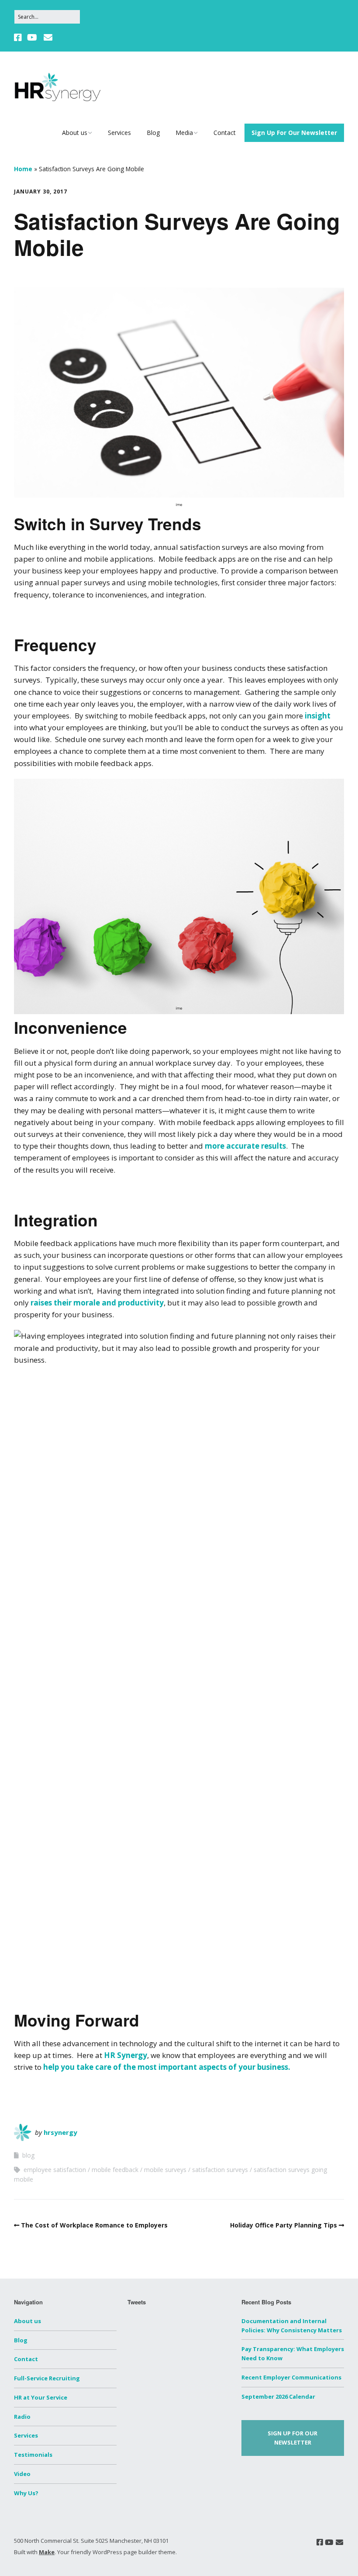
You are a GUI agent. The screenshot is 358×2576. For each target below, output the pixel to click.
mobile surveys (165, 2170)
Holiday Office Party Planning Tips (284, 2225)
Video (22, 2474)
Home (23, 169)
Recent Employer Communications (291, 2377)
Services (119, 133)
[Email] (48, 38)
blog (28, 2155)
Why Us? (26, 2493)
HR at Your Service (41, 2397)
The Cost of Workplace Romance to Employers (94, 2225)
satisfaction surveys (220, 2170)
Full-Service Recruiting (47, 2378)
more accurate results (245, 1146)
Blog (153, 133)
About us (75, 133)
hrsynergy (60, 2132)
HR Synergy (126, 2055)
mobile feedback (115, 2170)
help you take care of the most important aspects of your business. (168, 2067)
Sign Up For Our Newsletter (294, 133)
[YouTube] (32, 38)
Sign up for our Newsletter (293, 2438)
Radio (22, 2417)
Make (47, 2552)
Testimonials (33, 2455)
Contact (225, 133)
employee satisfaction (55, 2170)
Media (184, 133)
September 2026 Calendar (278, 2396)
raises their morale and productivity (96, 1303)
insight (318, 716)
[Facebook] (19, 38)
